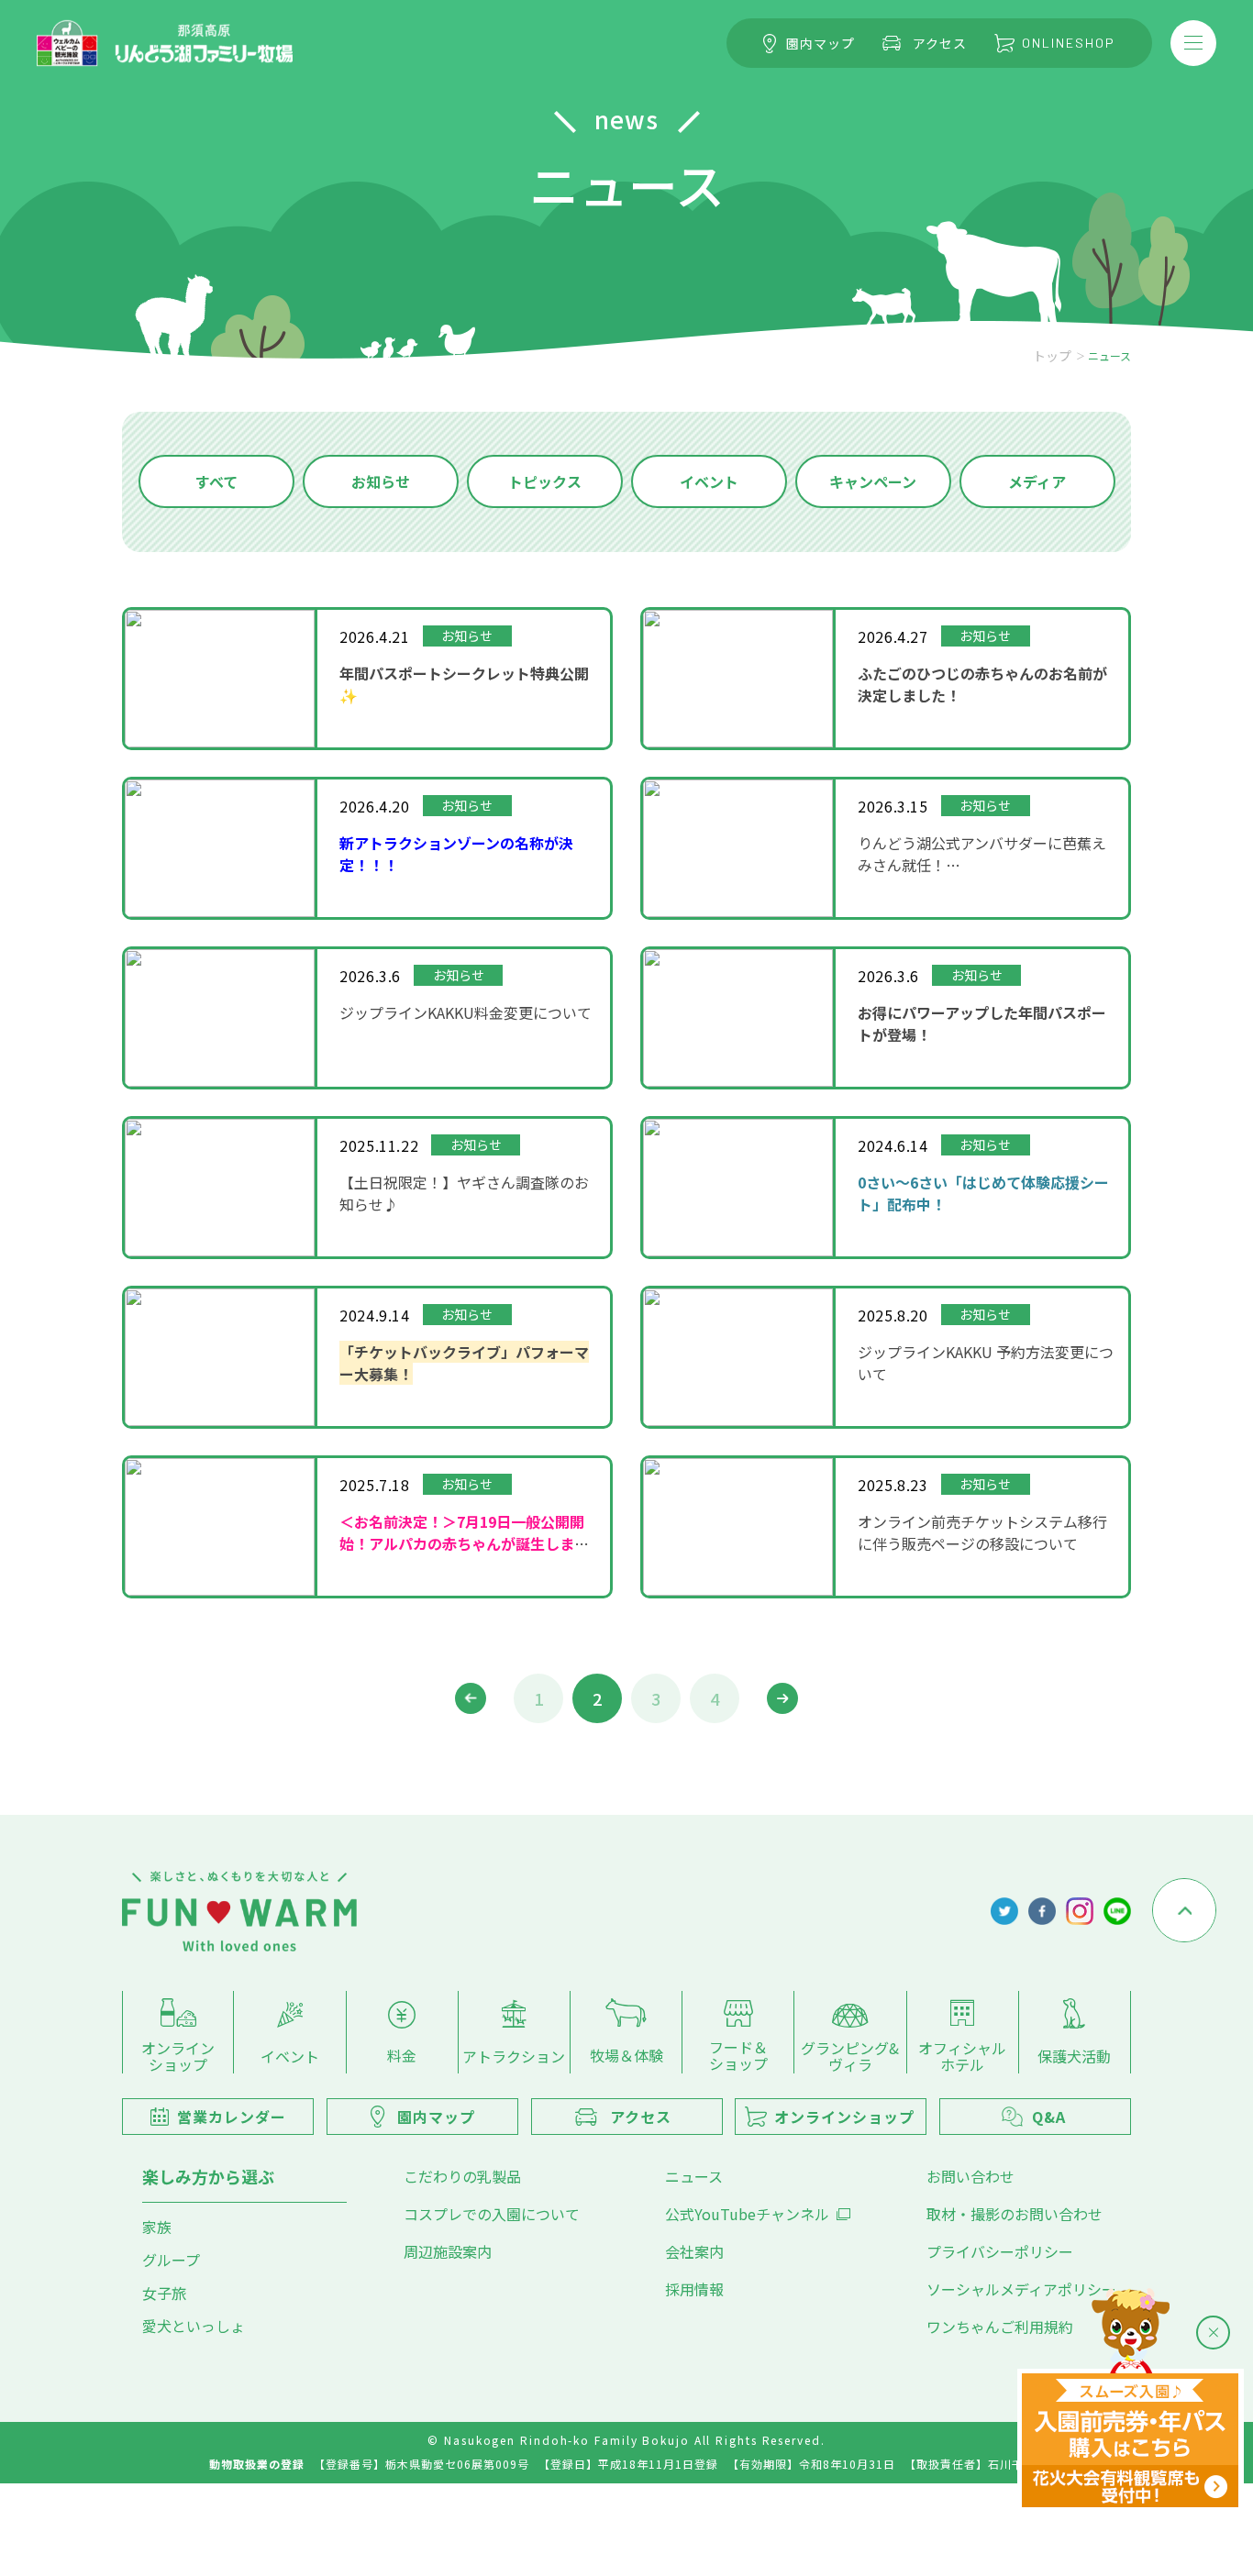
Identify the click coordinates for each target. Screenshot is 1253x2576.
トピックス (545, 481)
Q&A (1049, 2117)
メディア (1037, 481)
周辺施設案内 (448, 2251)
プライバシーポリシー (1000, 2251)
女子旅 (164, 2293)
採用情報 (694, 2289)
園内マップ (821, 43)
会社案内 (694, 2251)
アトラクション (514, 2055)
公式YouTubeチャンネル (747, 2214)
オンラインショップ (178, 2055)
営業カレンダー (232, 2117)
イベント (709, 481)
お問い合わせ (970, 2176)
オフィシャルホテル (962, 2055)
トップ (1052, 356)
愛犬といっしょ (194, 2326)
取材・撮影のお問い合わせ (1015, 2214)
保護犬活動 (1074, 2055)
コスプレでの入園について (492, 2214)
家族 (157, 2227)
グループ (171, 2260)
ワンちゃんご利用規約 (1000, 2327)
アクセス (940, 43)
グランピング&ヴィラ (850, 2055)
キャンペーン (873, 481)
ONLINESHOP (1069, 43)
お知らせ (381, 481)
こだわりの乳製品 (462, 2176)
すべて (216, 481)
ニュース (694, 2176)
